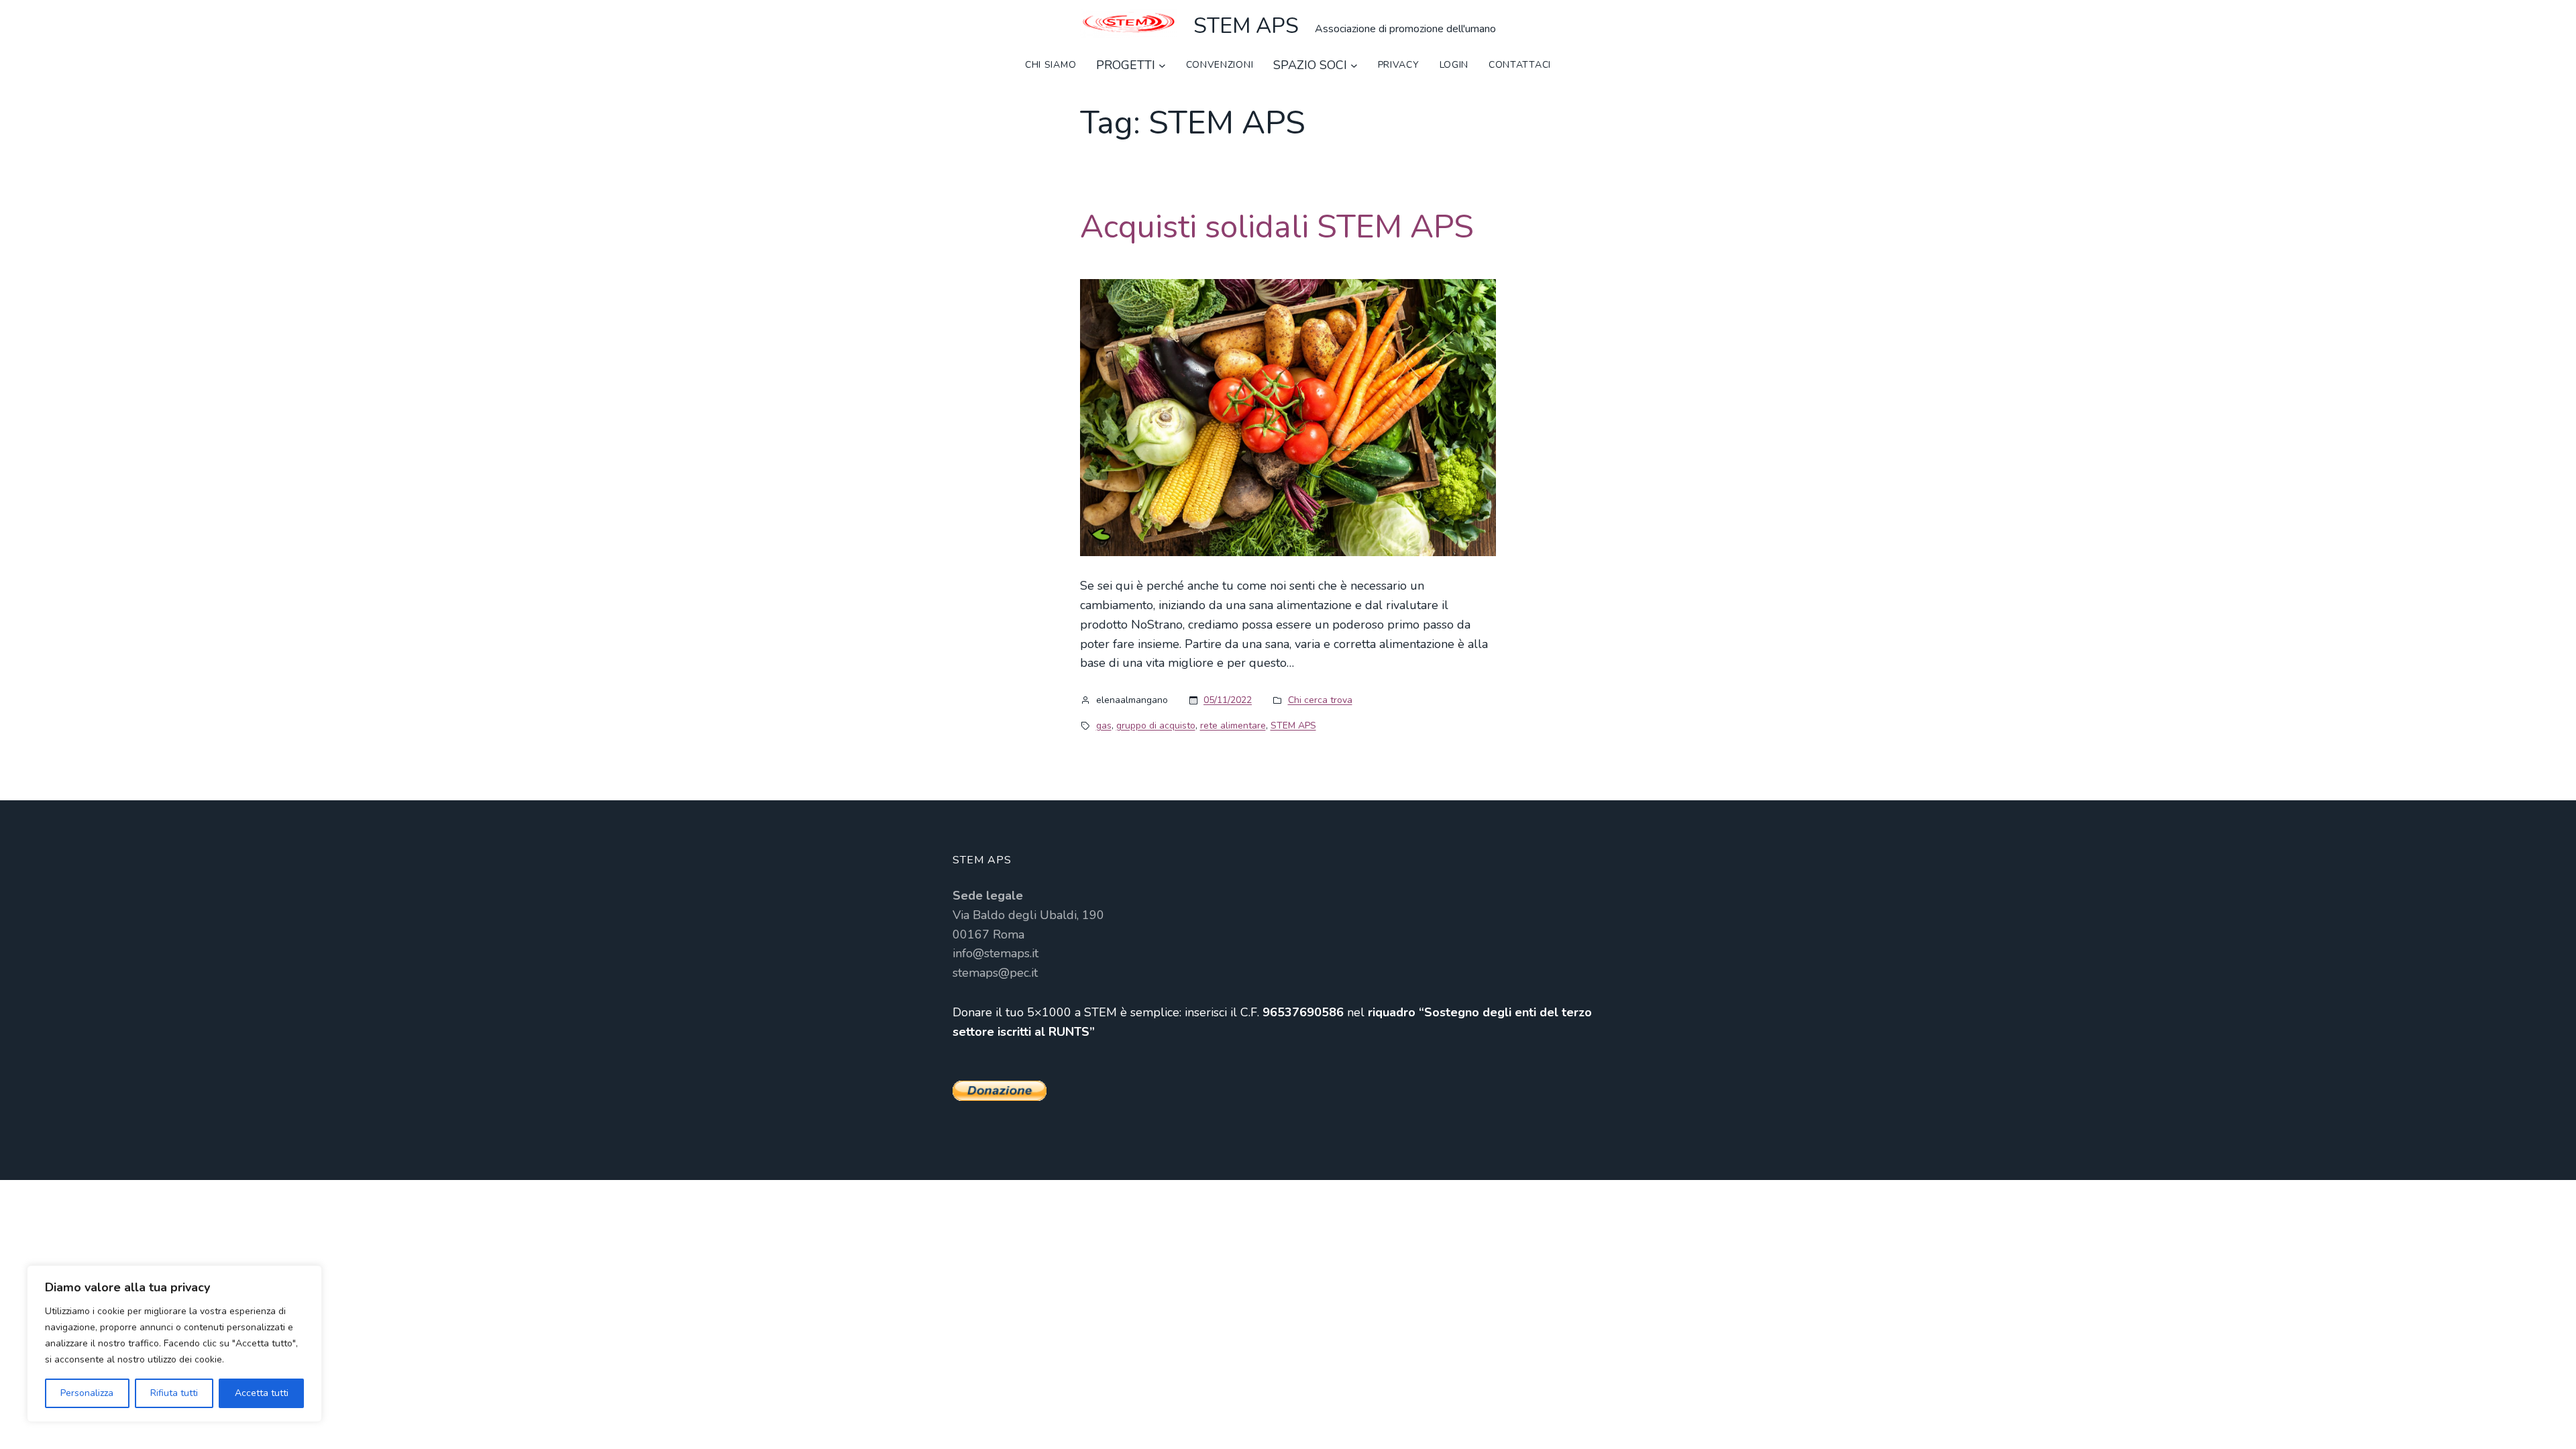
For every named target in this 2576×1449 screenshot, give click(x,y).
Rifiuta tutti (174, 1393)
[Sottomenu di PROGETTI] (1162, 65)
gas (1104, 726)
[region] (174, 1344)
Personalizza (87, 1393)
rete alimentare (1233, 726)
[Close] (308, 1277)
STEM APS (1246, 26)
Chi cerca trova (1320, 700)
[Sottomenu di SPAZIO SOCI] (1354, 65)
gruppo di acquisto (1156, 726)
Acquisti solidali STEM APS (1277, 227)
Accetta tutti (262, 1393)
